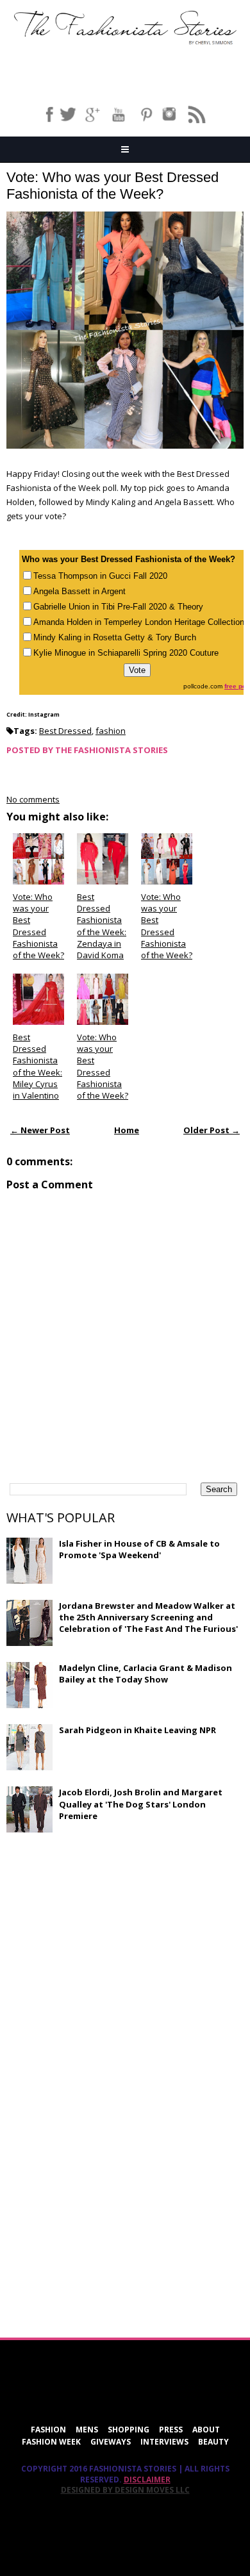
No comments (33, 799)
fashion (111, 731)
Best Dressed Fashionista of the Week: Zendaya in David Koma (102, 926)
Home (127, 1130)
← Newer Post (40, 1130)
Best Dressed (65, 731)
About (206, 2430)
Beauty (213, 2442)
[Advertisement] (103, 1936)
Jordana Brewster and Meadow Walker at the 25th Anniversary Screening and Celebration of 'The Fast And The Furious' (148, 1617)
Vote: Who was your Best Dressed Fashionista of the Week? (113, 186)
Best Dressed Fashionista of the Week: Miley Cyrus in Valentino (37, 1066)
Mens (87, 2430)
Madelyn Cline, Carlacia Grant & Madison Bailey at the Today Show (146, 1674)
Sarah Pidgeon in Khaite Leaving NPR (137, 1730)
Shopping (129, 2430)
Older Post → (212, 1130)
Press (171, 2430)
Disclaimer (147, 2480)
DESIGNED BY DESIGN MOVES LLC (125, 2490)
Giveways (111, 2442)
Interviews (164, 2442)
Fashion (48, 2430)
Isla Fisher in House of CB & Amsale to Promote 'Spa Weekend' (139, 1549)
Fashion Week (51, 2442)
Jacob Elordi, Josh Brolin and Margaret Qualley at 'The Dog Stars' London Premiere (141, 1804)
